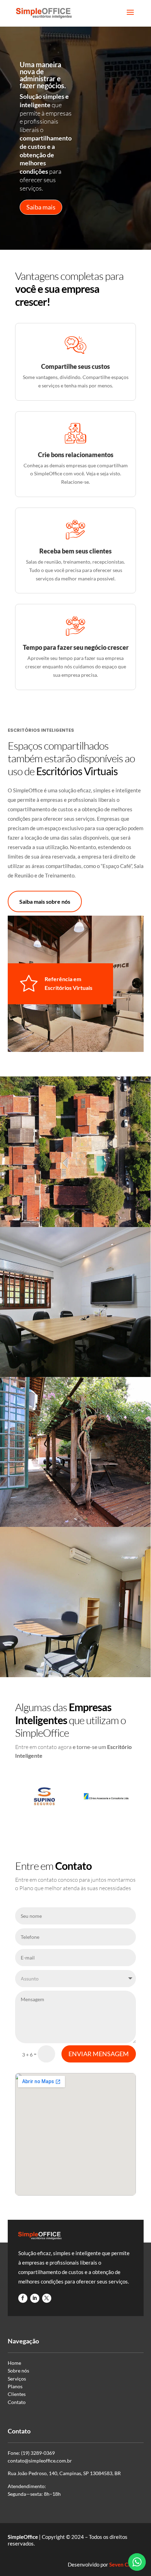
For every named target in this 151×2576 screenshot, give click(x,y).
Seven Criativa (126, 2564)
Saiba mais (41, 207)
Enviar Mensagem (99, 2054)
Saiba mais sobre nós (45, 901)
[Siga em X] (47, 2298)
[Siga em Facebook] (23, 2298)
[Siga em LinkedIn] (35, 2298)
